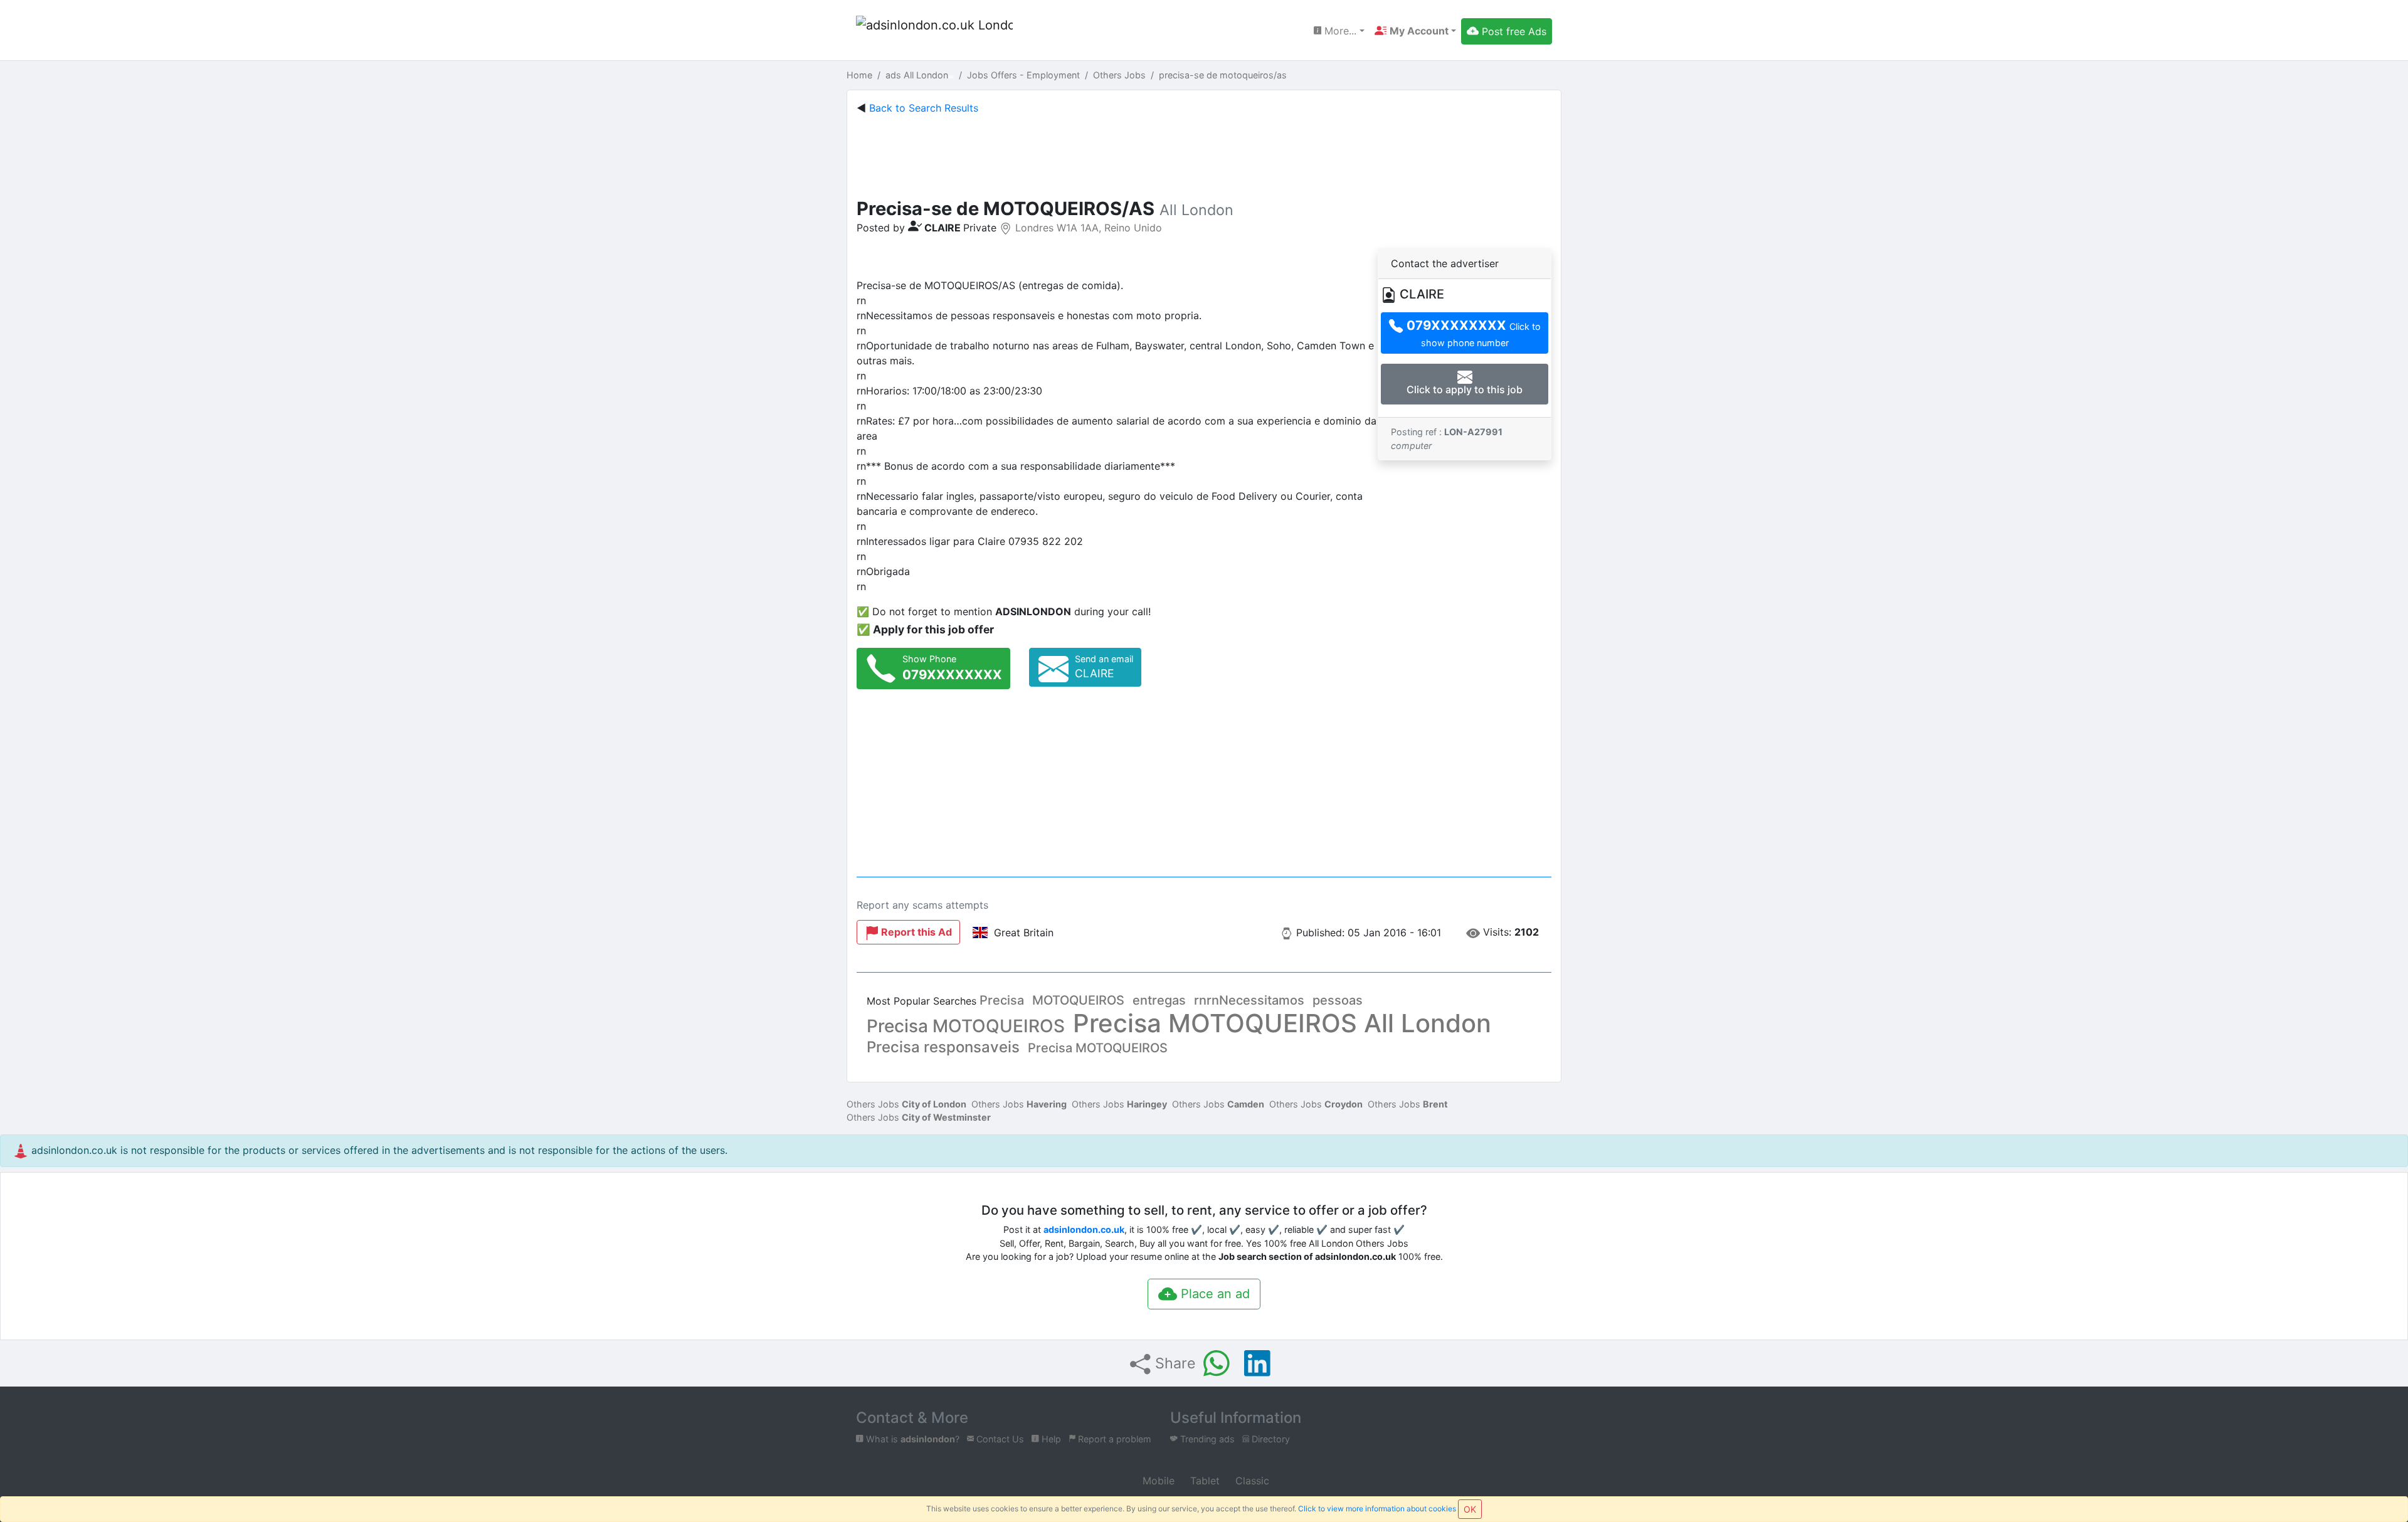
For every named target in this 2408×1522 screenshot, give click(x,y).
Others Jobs (906, 1104)
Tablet (1203, 1481)
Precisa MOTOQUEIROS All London (1282, 1023)
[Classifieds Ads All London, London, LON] (934, 31)
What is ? (911, 1439)
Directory (1270, 1439)
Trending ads (1206, 1439)
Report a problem (1113, 1439)
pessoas (1338, 1000)
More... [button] (1339, 31)
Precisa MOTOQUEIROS (966, 1026)
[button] (1415, 31)
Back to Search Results (924, 108)
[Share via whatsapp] (1217, 1363)
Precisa (1002, 1000)
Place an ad (1213, 1294)
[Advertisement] (1204, 154)
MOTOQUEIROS (1078, 1000)
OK (1470, 1509)
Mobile (1157, 1481)
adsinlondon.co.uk (1084, 1229)
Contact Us (999, 1439)
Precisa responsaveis (943, 1047)
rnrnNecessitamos (1249, 1000)
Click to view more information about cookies (1377, 1509)
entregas (1159, 1000)
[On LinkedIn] (1257, 1363)
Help (1050, 1439)
